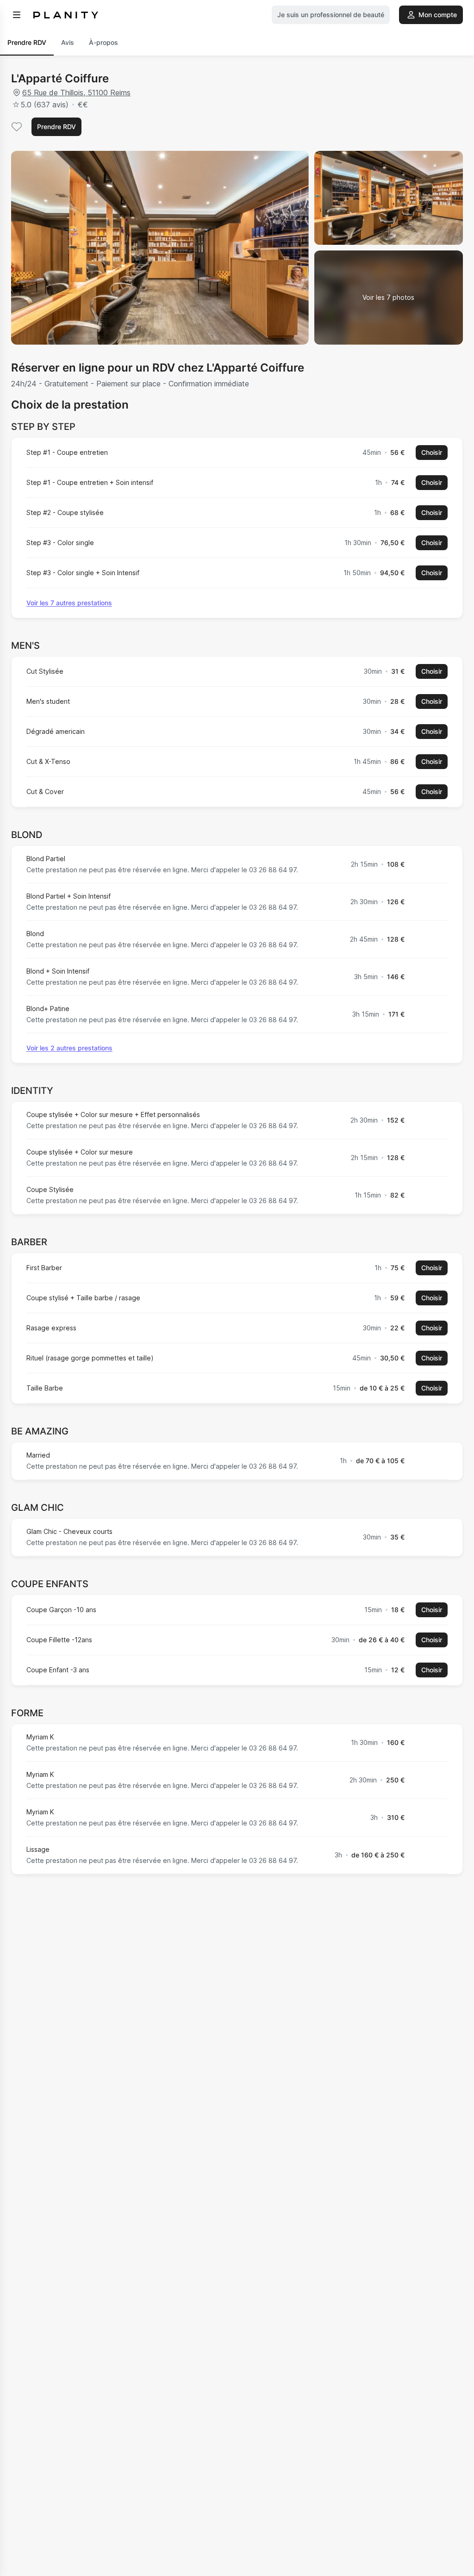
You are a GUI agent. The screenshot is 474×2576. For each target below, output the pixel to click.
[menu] (17, 15)
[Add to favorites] (17, 127)
